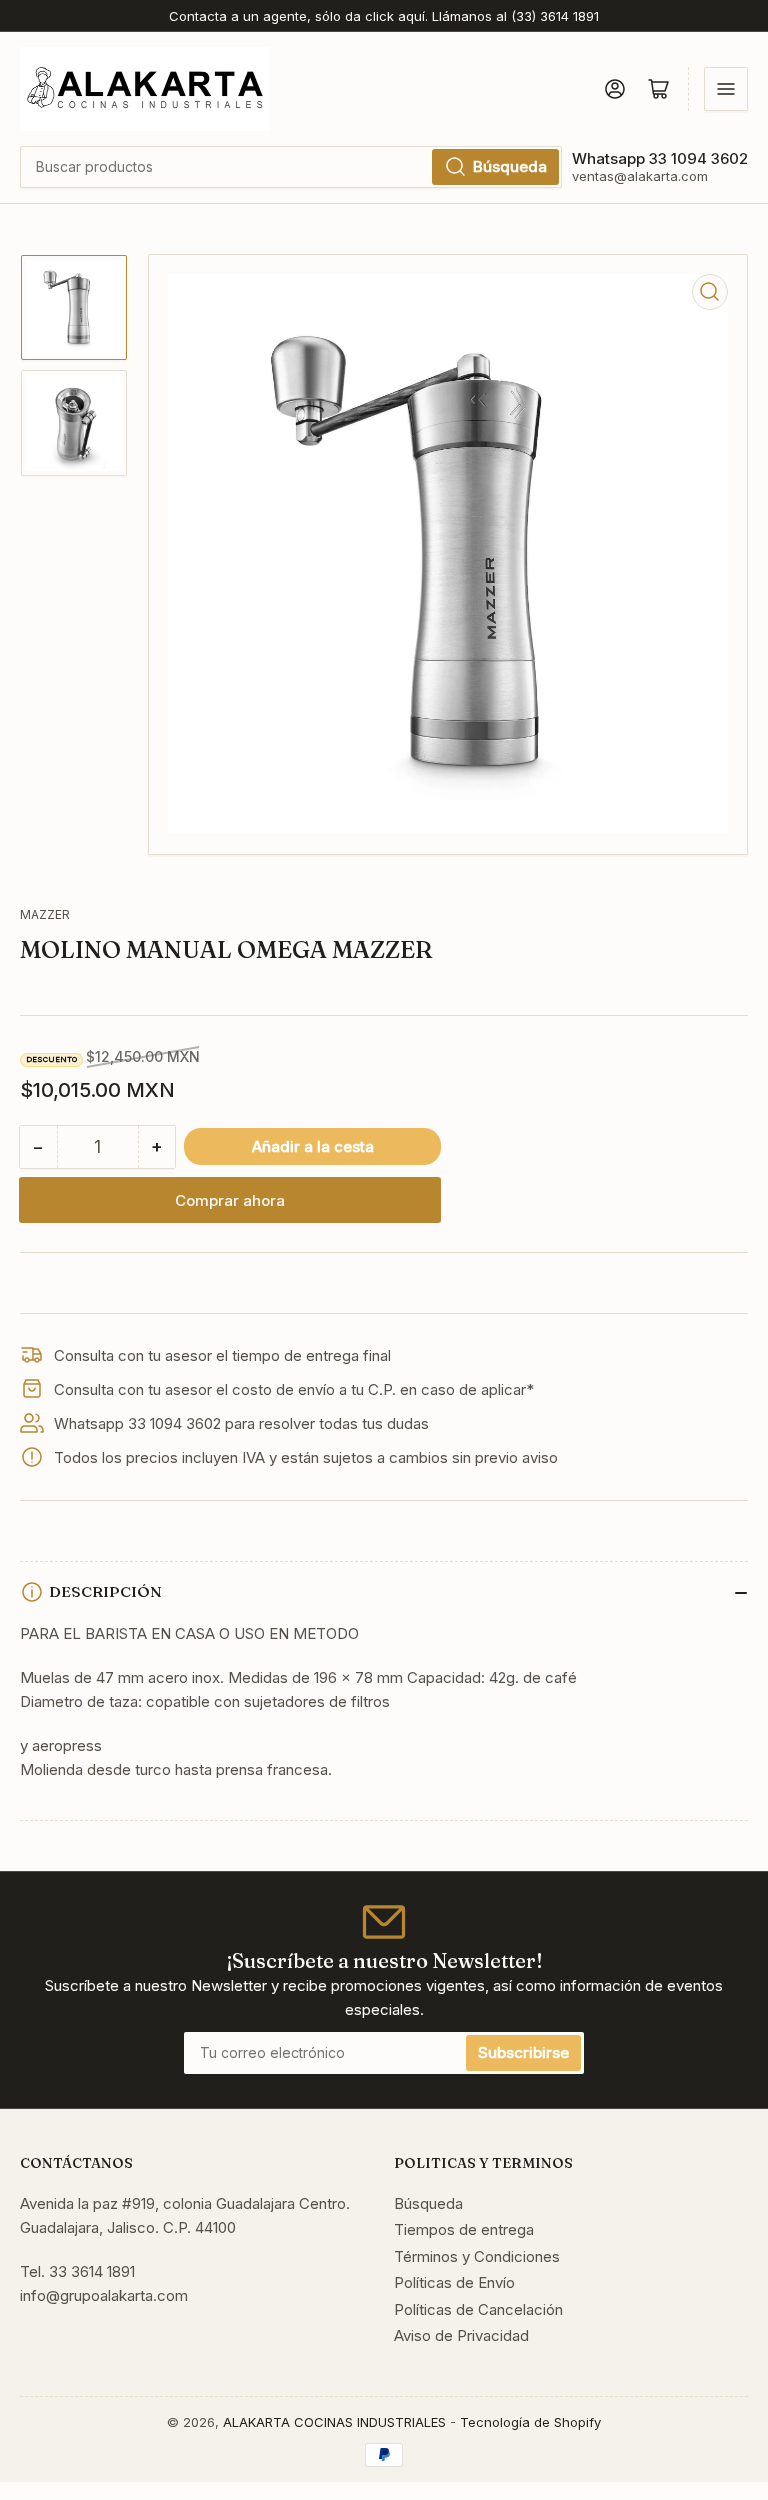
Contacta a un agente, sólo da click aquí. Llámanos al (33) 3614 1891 (384, 16)
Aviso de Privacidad (461, 2335)
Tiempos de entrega (464, 2229)
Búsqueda (510, 166)
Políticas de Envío (454, 2282)
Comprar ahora (230, 1200)
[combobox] (291, 167)
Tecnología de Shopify (530, 2422)
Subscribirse (523, 2052)
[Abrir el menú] (726, 89)
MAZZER (45, 914)
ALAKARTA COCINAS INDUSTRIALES (334, 2422)
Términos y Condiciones (477, 2256)
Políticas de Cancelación (478, 2309)
